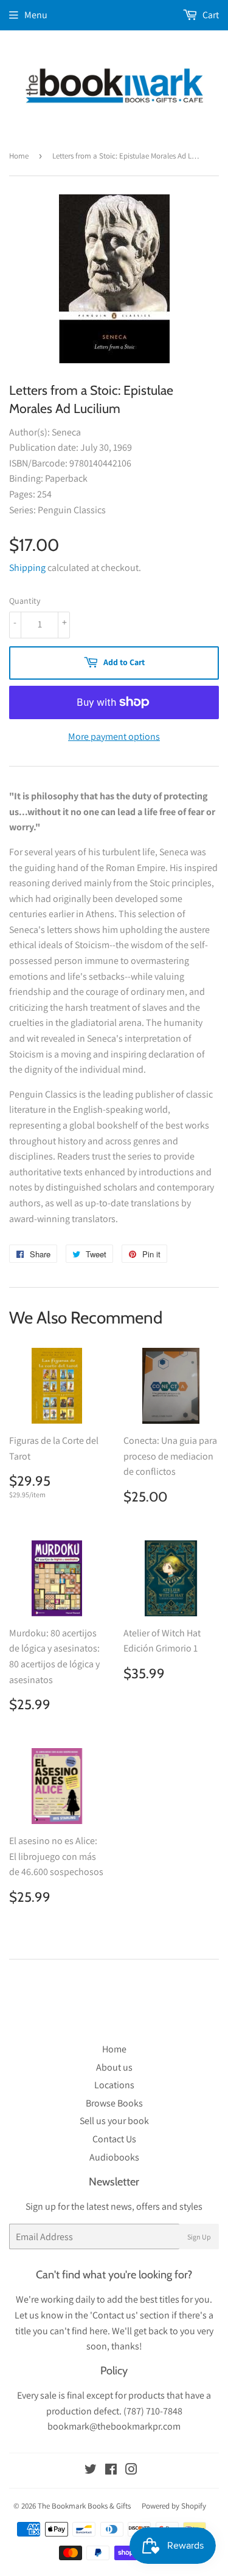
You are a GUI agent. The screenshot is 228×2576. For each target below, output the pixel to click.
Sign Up (199, 2237)
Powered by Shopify (174, 2506)
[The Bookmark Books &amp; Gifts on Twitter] (91, 2471)
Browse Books (114, 2103)
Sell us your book (114, 2121)
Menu (36, 15)
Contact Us (114, 2139)
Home (19, 156)
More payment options (114, 736)
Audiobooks (114, 2157)
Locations (114, 2085)
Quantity (25, 601)
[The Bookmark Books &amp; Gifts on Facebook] (111, 2471)
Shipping (27, 568)
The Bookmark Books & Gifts (84, 2506)
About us (114, 2067)
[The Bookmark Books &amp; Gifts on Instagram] (131, 2471)
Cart (210, 15)
